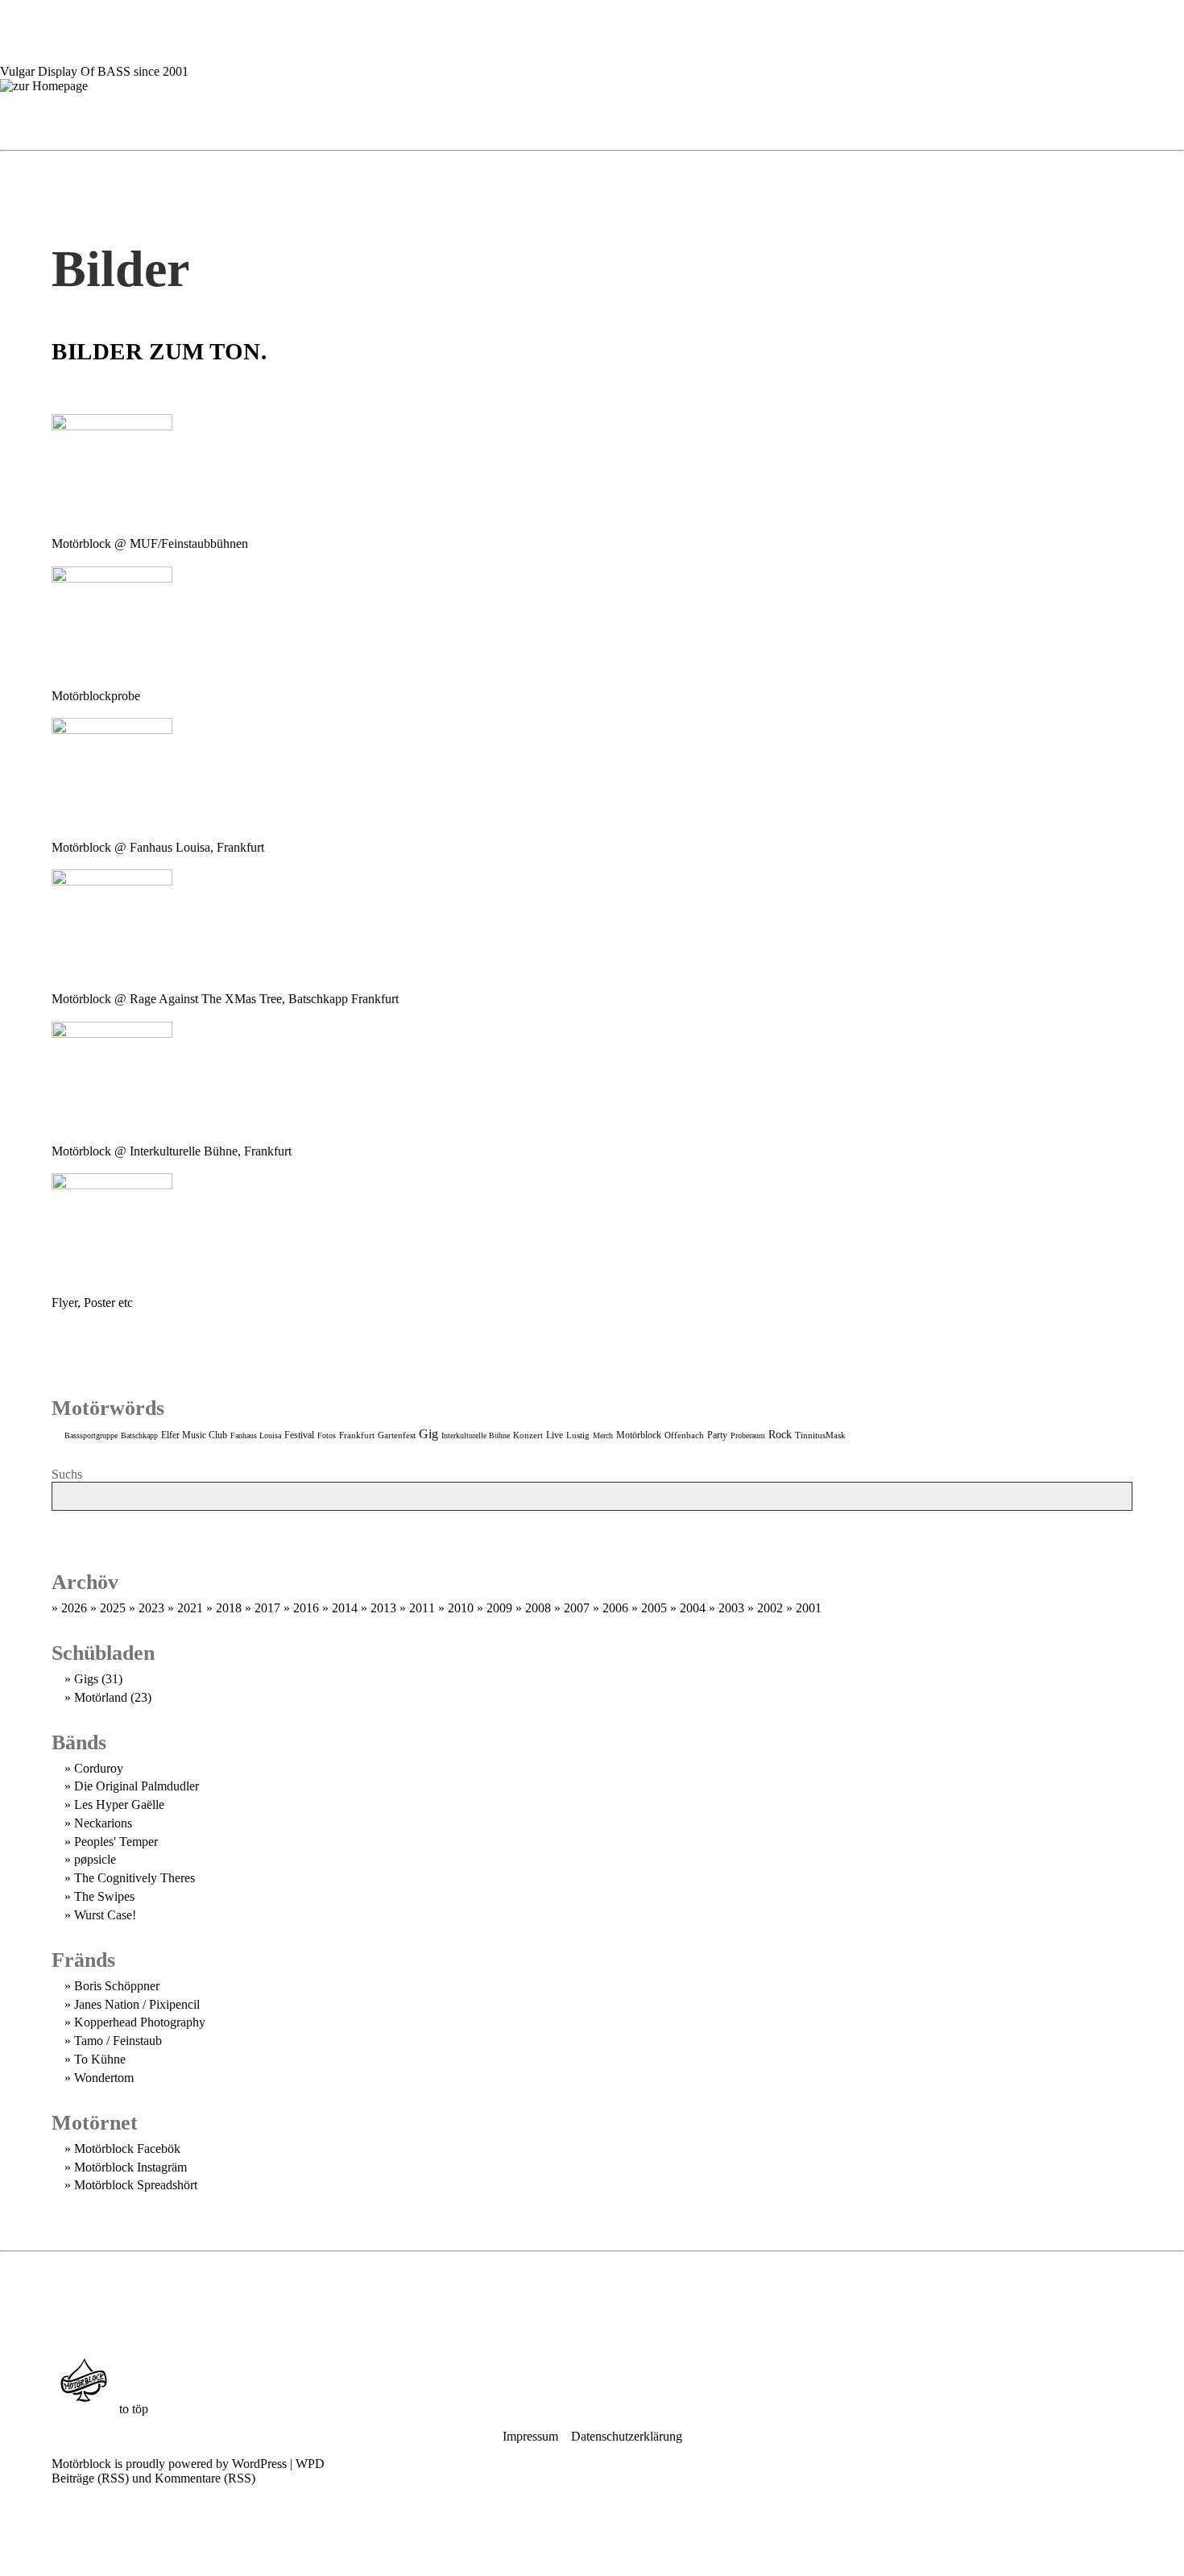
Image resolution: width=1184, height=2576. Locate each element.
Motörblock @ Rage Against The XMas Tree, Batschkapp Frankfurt (225, 999)
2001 (809, 1608)
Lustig (578, 1435)
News (322, 118)
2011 (422, 1608)
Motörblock (639, 1435)
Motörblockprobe (96, 696)
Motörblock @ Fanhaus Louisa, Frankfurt (158, 847)
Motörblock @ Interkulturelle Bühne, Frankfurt (172, 1151)
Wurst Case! (105, 1915)
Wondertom (104, 2078)
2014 (345, 1608)
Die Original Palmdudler (137, 1786)
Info (502, 118)
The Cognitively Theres (135, 1878)
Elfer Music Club (194, 1435)
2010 (461, 1608)
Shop (714, 118)
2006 (615, 1608)
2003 (731, 1608)
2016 (306, 1608)
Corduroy (99, 1768)
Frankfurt (357, 1435)
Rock (780, 1434)
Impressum (530, 2436)
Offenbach (684, 1435)
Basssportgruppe (91, 1435)
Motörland (101, 1697)
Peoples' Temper (116, 1842)
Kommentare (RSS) (205, 2478)
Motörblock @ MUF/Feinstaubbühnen (150, 543)
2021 (190, 1608)
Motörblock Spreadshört (136, 2185)
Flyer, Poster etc (92, 1303)
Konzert (528, 1435)
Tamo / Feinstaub (118, 2041)
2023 (151, 1608)
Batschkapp (139, 1435)
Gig (428, 1434)
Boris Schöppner (117, 1986)
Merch (603, 1435)
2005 (654, 1608)
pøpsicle (95, 1859)
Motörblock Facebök (127, 2149)
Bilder (607, 118)
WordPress (259, 2464)
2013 (383, 1608)
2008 (538, 1608)
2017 (267, 1608)
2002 (770, 1608)
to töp (132, 2409)
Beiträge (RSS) (90, 2478)
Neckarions (103, 1823)
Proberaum (748, 1435)
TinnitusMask (820, 1435)
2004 (693, 1608)
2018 (229, 1608)
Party (717, 1435)
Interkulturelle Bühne (476, 1435)
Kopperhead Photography (140, 2022)
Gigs (415, 118)
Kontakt (836, 118)
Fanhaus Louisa (256, 1435)
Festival (299, 1435)
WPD (310, 2464)
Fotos (327, 1435)
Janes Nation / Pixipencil (137, 2004)
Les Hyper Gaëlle (119, 1804)
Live (555, 1435)
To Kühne (100, 2059)
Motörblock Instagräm (130, 2167)
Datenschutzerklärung (627, 2436)
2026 (74, 1608)
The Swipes (104, 1896)
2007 (577, 1608)
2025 (113, 1608)
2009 (499, 1608)
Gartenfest (397, 1435)
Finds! (592, 1527)
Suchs (67, 1474)
